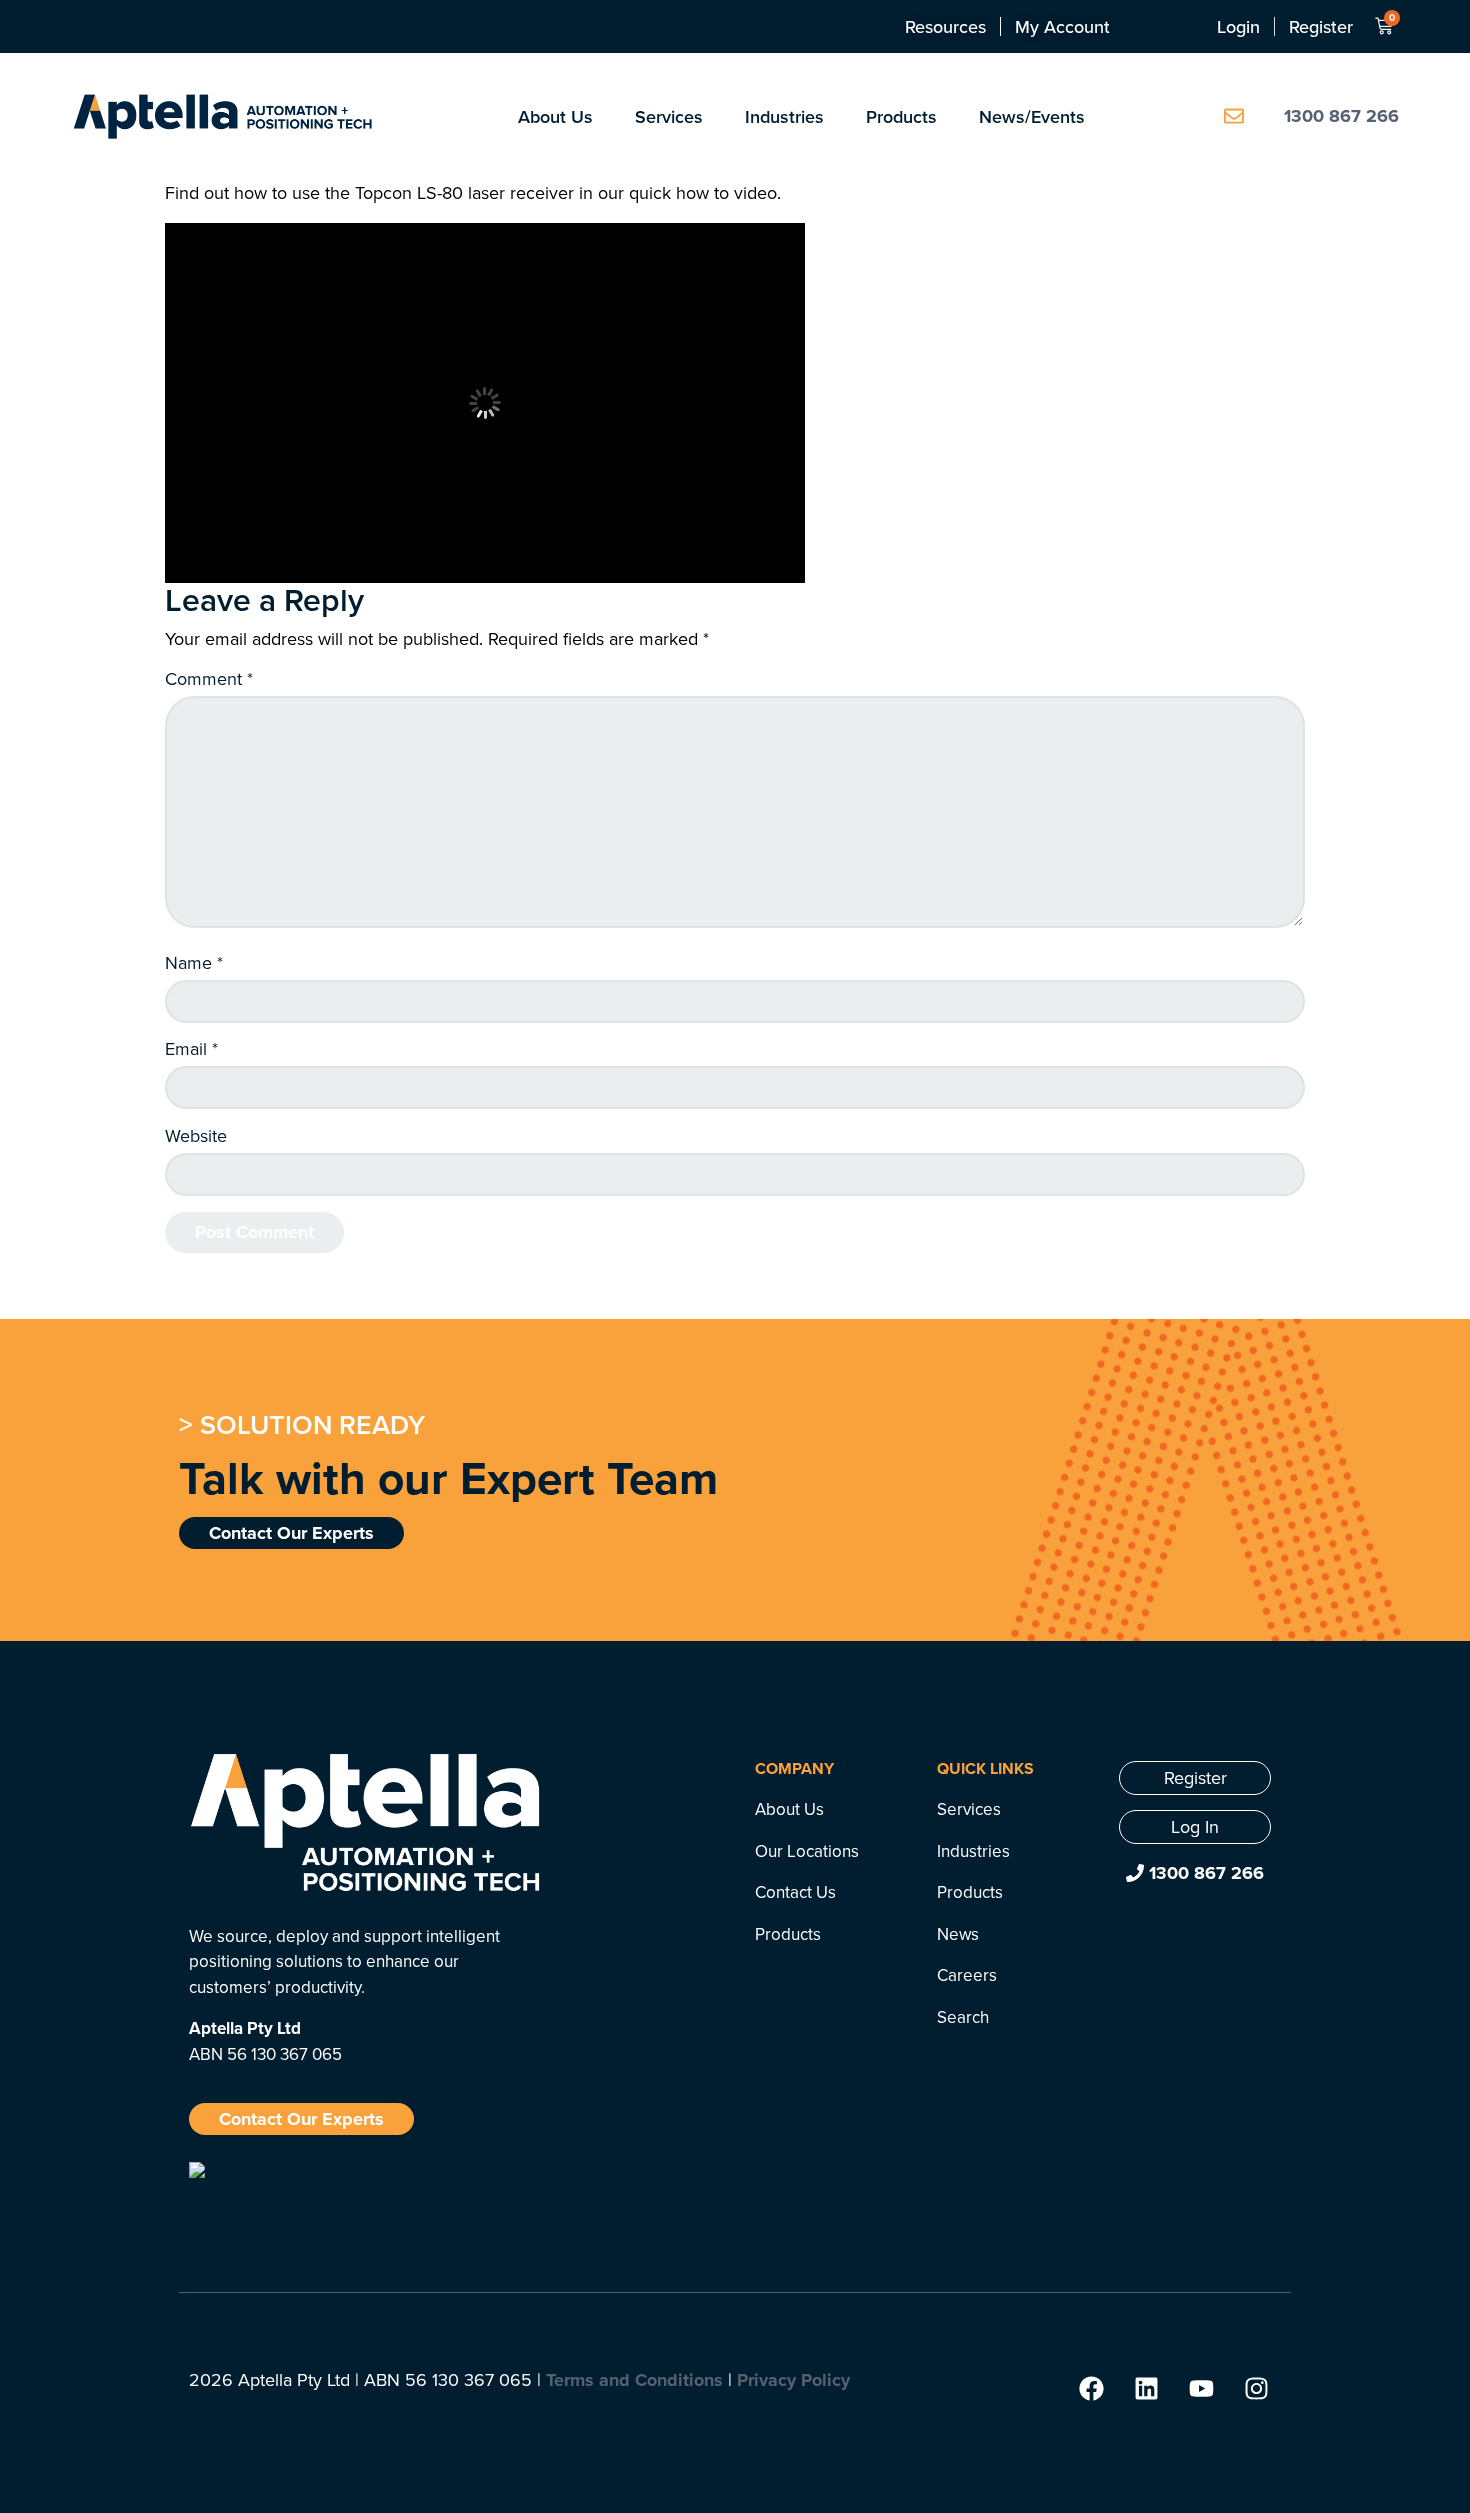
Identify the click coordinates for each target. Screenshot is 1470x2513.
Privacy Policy (793, 2380)
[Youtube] (1201, 2388)
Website (196, 1136)
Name (194, 963)
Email (191, 1049)
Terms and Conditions (634, 2380)
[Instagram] (1256, 2388)
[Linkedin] (1146, 2388)
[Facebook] (1091, 2388)
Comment (209, 679)
